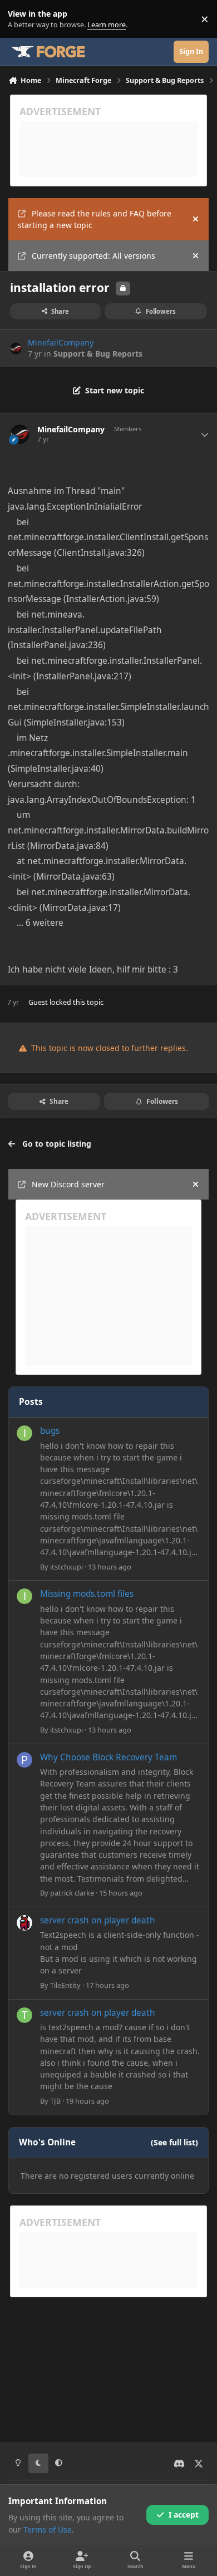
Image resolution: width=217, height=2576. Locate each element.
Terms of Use (48, 2530)
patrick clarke (72, 1893)
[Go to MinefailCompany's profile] (16, 349)
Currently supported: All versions (93, 256)
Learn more (21, 19)
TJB (55, 2101)
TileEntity (65, 1985)
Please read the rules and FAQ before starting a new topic (95, 219)
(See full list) (174, 2142)
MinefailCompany (61, 342)
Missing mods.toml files (87, 1594)
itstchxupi (66, 1567)
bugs (50, 1431)
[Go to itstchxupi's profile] (24, 1433)
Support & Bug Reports (98, 354)
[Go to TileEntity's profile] (24, 1923)
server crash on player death (98, 1920)
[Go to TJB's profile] (24, 2015)
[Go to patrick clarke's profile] (24, 1760)
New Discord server (68, 1184)
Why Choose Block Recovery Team (108, 1757)
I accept (184, 2515)
